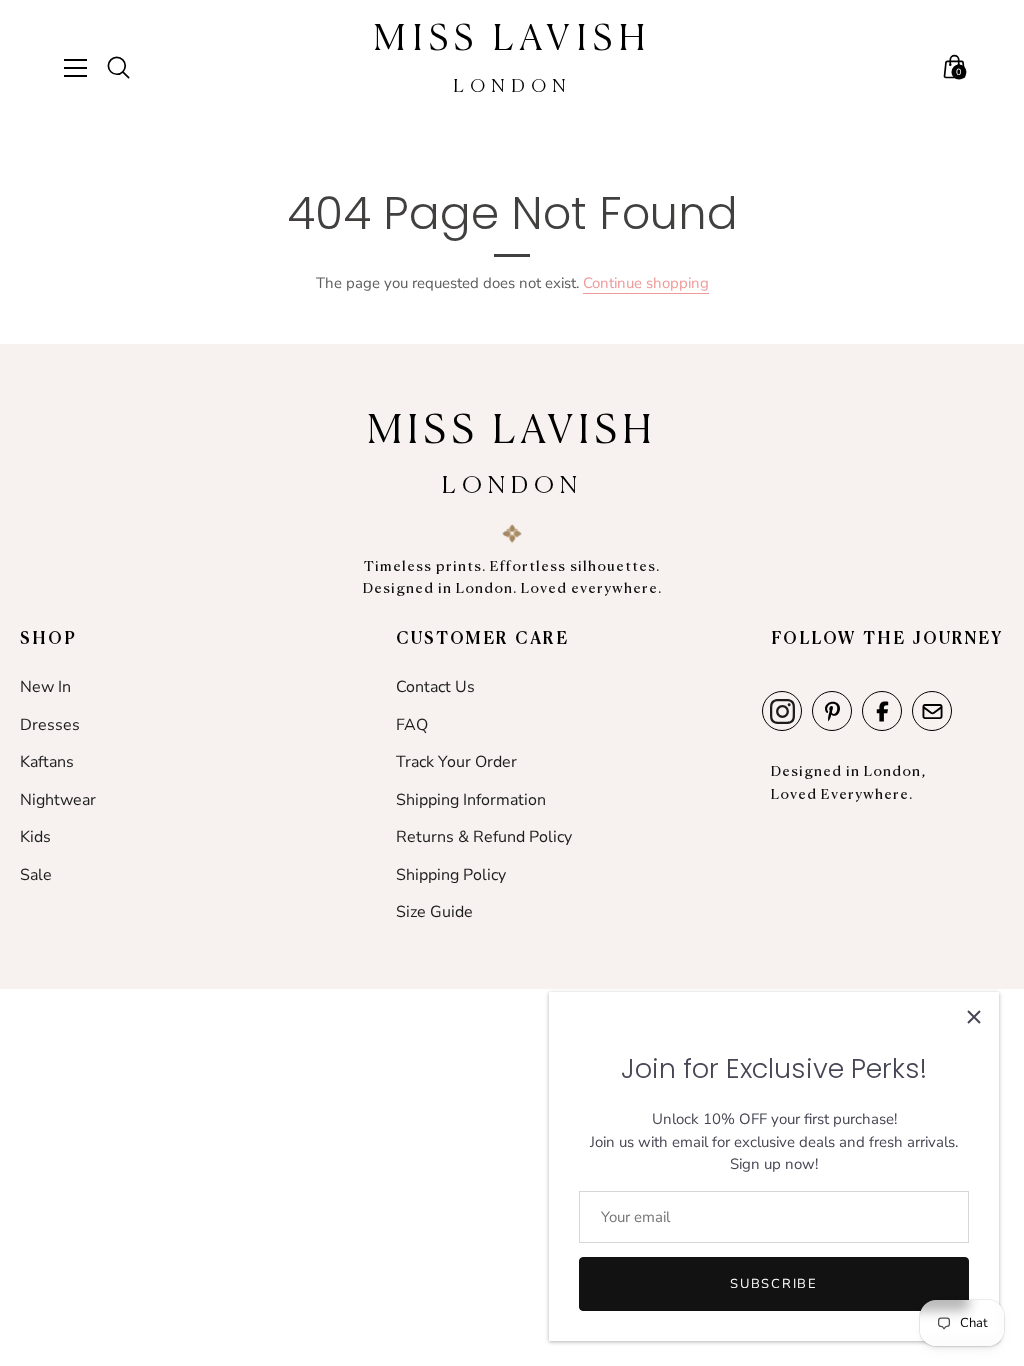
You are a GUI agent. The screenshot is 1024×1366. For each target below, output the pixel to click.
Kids (35, 837)
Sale (36, 875)
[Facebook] (882, 711)
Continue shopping (646, 283)
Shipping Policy (451, 875)
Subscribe (773, 1284)
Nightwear (58, 800)
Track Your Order (456, 762)
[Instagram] (782, 711)
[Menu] (83, 68)
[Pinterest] (832, 711)
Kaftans (47, 762)
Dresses (50, 725)
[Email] (932, 711)
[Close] (974, 1017)
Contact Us (435, 687)
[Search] (127, 68)
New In (45, 687)
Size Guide (434, 912)
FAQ (412, 725)
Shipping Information (471, 800)
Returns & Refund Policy (484, 837)
